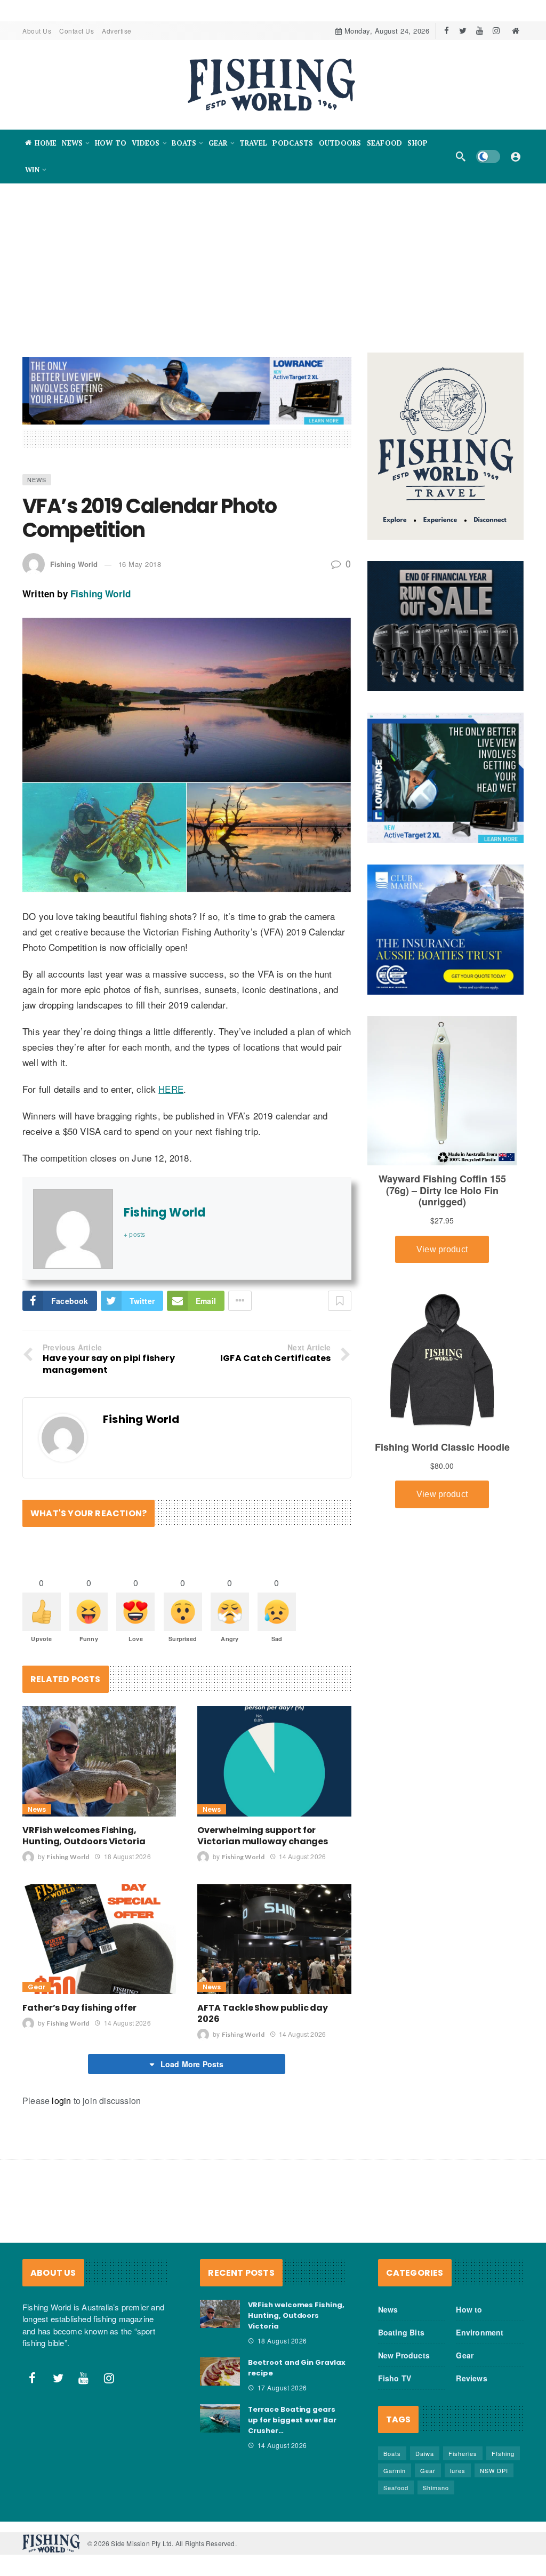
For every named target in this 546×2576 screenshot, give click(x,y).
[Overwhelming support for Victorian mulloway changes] (274, 1761)
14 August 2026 (302, 1856)
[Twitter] (463, 31)
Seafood (396, 2487)
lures (458, 2470)
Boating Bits (401, 2332)
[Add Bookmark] (340, 1301)
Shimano (436, 2487)
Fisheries (463, 2453)
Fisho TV (395, 2378)
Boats (392, 2453)
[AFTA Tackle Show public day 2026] (274, 1939)
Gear (37, 1987)
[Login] (516, 156)
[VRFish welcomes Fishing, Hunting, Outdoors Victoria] (99, 1761)
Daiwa (425, 2453)
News (37, 479)
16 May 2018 (140, 564)
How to (469, 2309)
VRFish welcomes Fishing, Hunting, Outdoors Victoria (84, 1836)
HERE (171, 1089)
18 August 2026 (127, 1856)
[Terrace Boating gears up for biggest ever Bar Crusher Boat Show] (220, 2419)
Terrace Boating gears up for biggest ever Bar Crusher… (292, 2420)
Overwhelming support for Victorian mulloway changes (263, 1836)
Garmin (395, 2470)
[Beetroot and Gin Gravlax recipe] (220, 2372)
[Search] (461, 156)
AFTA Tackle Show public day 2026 (263, 2013)
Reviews (471, 2378)
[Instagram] (496, 31)
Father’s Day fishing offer (79, 2008)
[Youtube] (480, 31)
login (61, 2101)
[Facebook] (447, 31)
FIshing (503, 2453)
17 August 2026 (282, 2387)
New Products (404, 2355)
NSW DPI (494, 2470)
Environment (480, 2332)
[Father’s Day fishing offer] (99, 1939)
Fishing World (74, 564)
